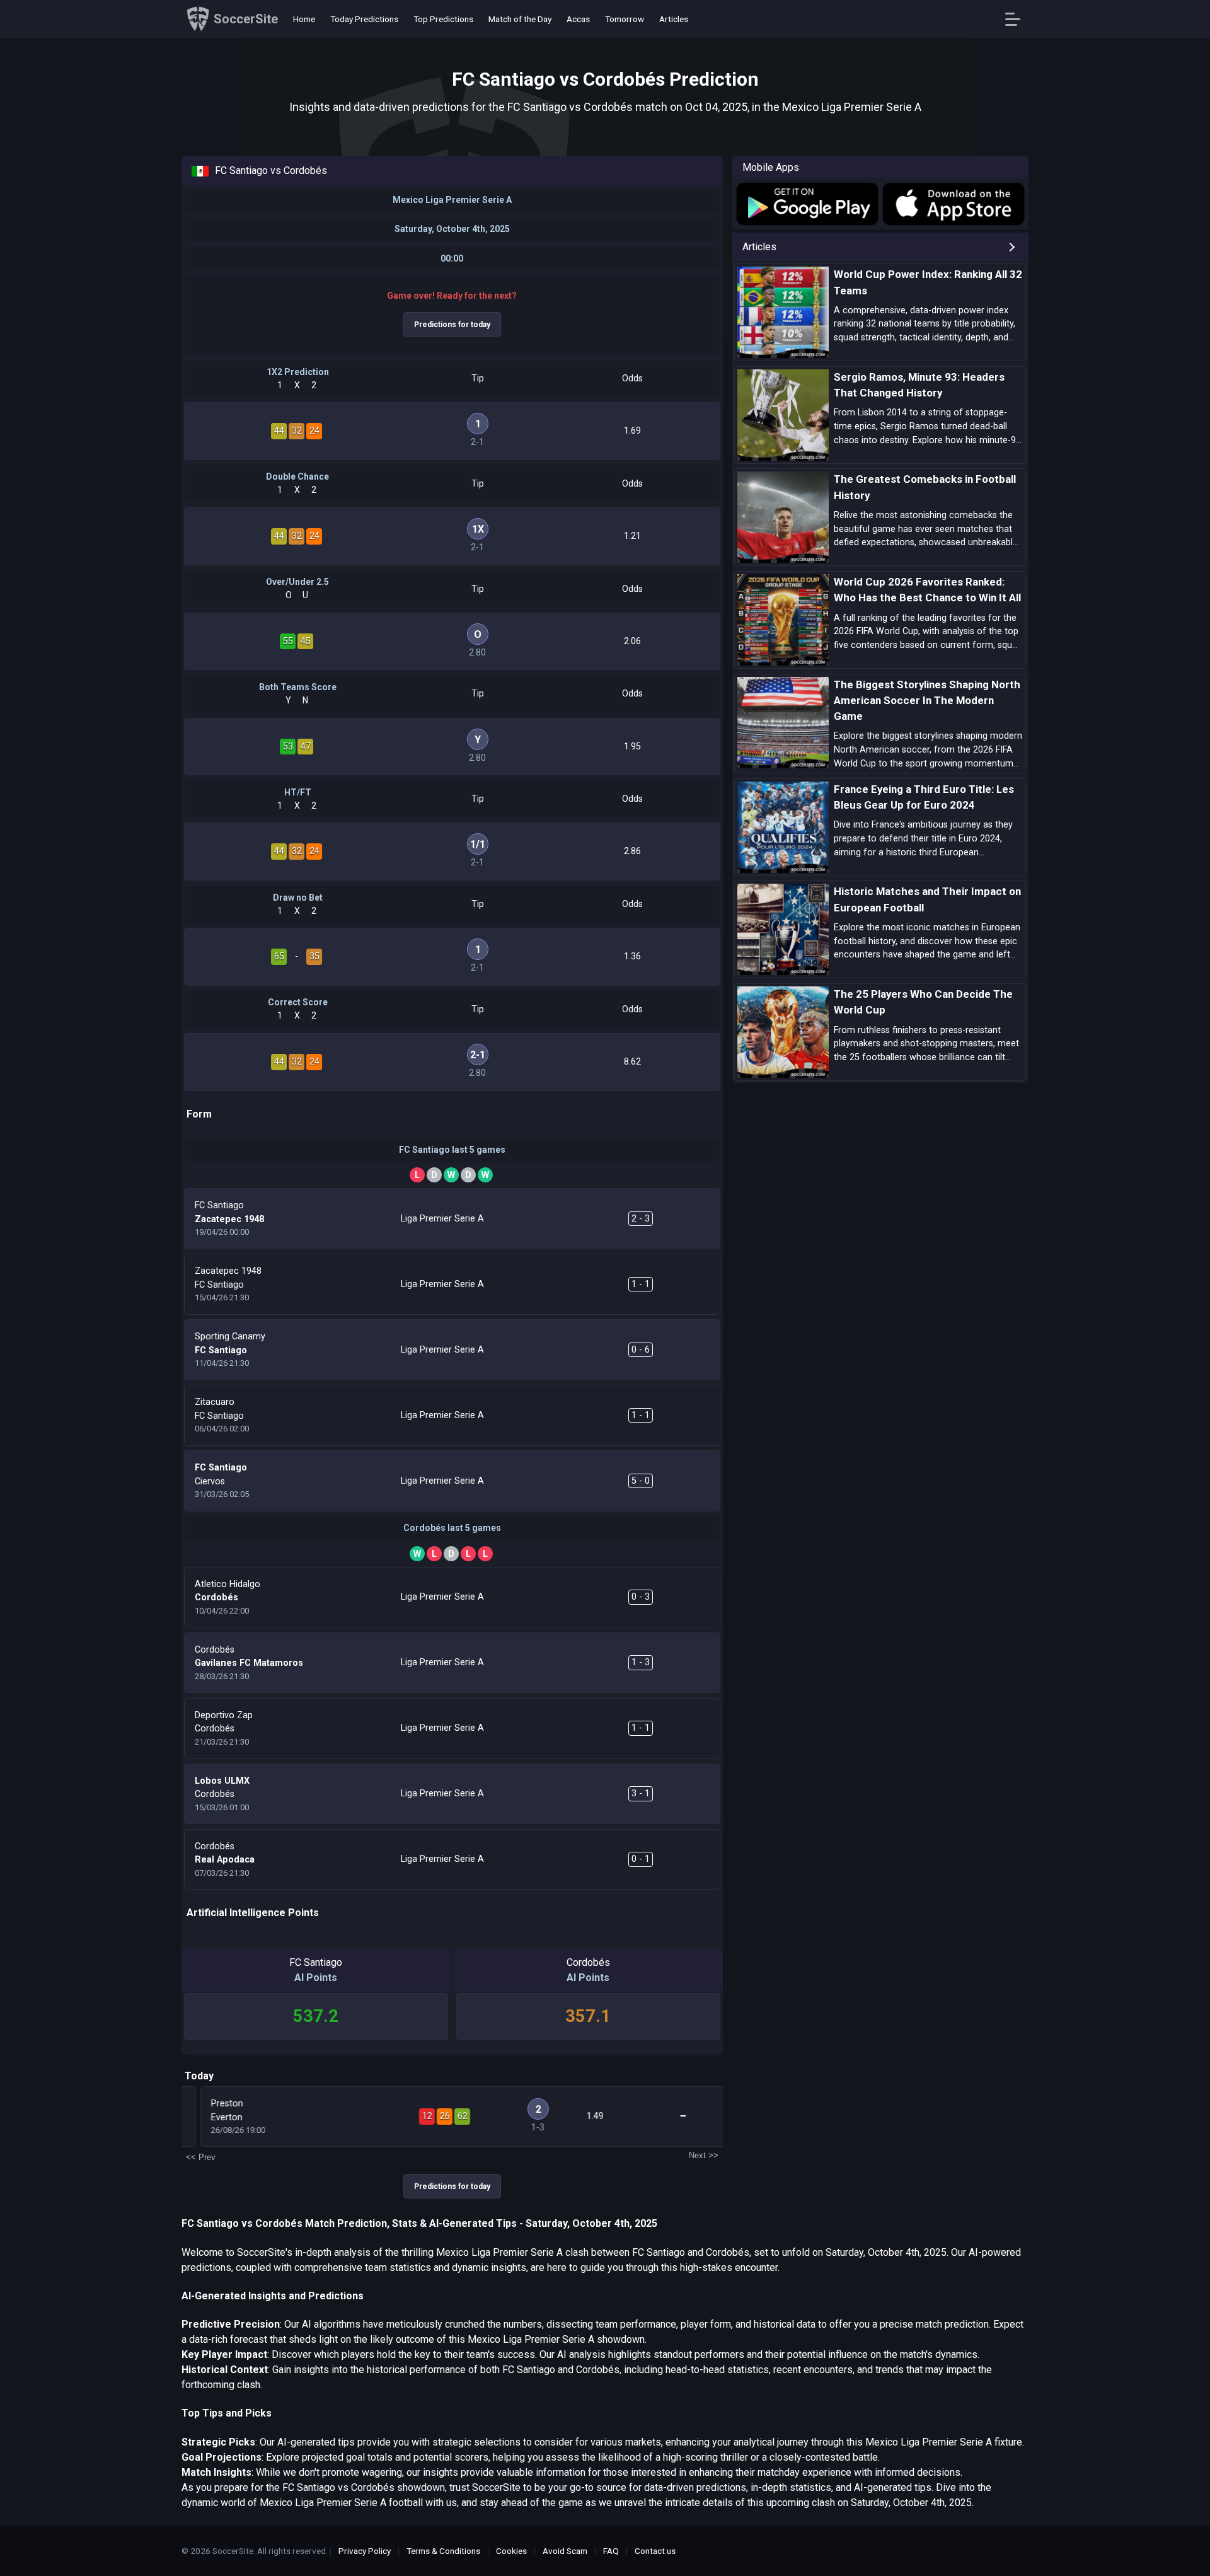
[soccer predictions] (806, 204)
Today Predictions (364, 19)
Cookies (511, 2551)
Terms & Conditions (443, 2551)
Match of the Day (520, 19)
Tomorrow (625, 19)
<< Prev (201, 2157)
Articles (674, 19)
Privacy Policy (365, 2551)
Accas (578, 19)
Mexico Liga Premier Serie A (452, 200)
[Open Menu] (1017, 19)
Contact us (655, 2551)
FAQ (611, 2551)
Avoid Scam (565, 2551)
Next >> (704, 2155)
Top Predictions (443, 19)
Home (304, 19)
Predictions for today (452, 325)
